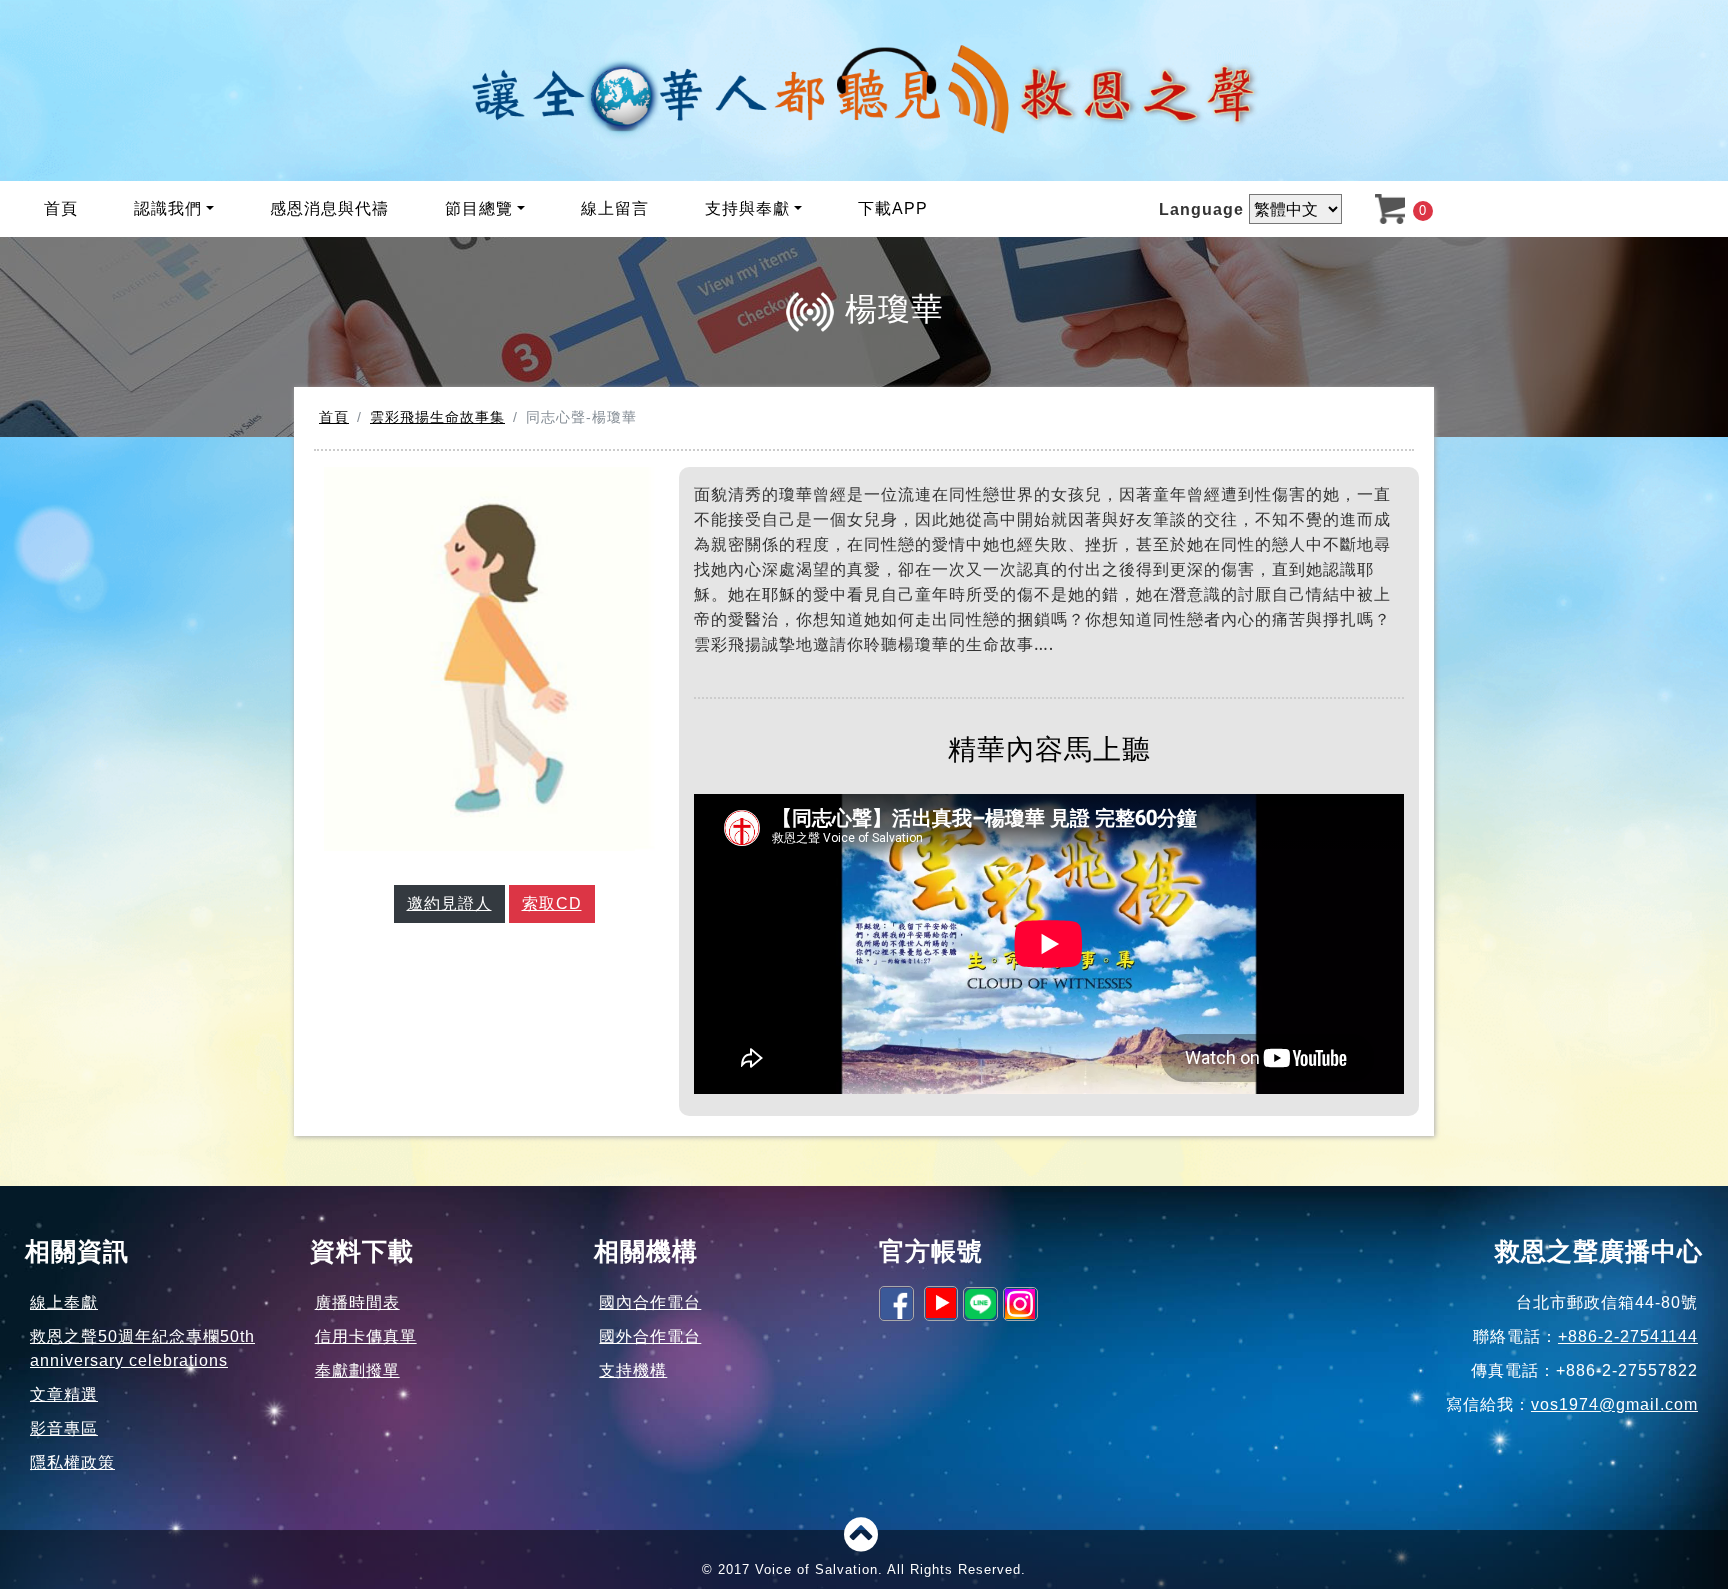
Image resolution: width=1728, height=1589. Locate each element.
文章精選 (64, 1394)
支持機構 (633, 1370)
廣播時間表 (357, 1302)
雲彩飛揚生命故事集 (437, 417)
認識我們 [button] (168, 208)
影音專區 (64, 1428)
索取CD (552, 903)
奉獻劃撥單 (357, 1370)
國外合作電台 (650, 1336)
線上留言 (615, 208)
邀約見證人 (449, 903)
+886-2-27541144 (1628, 1336)
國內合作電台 (650, 1302)
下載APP (893, 208)
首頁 (61, 208)
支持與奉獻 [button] (747, 208)
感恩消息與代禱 (329, 208)
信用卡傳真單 (366, 1336)
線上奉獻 (64, 1302)
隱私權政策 (72, 1462)
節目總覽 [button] (479, 208)
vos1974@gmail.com (1614, 1404)
